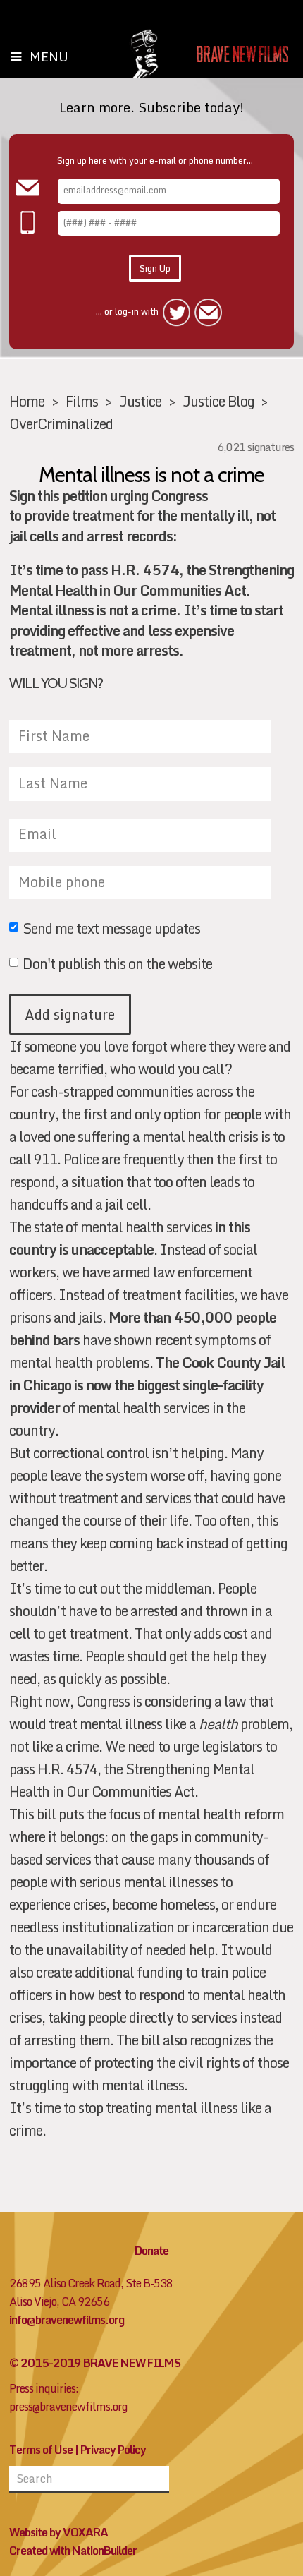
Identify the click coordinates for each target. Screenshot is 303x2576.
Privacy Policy (113, 2450)
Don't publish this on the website (117, 965)
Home (27, 401)
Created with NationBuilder (73, 2551)
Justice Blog (218, 401)
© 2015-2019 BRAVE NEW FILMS (95, 2363)
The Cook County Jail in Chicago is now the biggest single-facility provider (147, 1385)
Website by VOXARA (58, 2532)
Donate (151, 2251)
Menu (49, 56)
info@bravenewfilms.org (67, 2320)
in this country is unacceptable (130, 1238)
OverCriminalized (61, 423)
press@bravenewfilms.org (68, 2407)
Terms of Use (41, 2450)
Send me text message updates (111, 929)
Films (82, 401)
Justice (140, 401)
